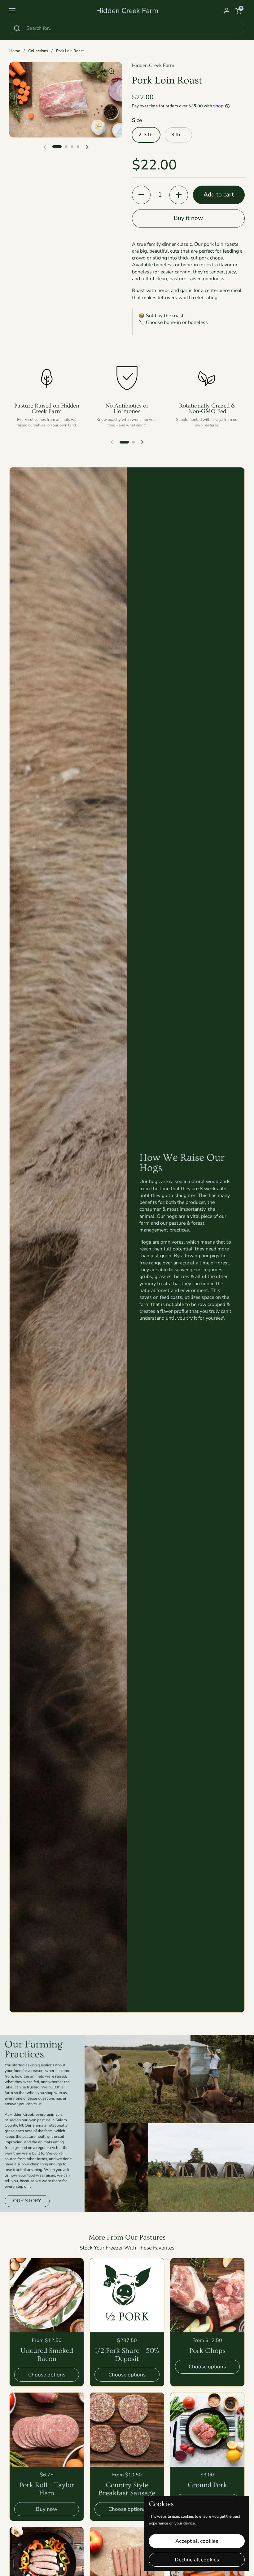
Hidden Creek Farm (127, 11)
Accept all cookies (197, 2541)
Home (15, 51)
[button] (239, 11)
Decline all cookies (197, 2560)
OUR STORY (27, 2201)
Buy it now (188, 218)
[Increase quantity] (179, 195)
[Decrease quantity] (141, 195)
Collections (38, 51)
